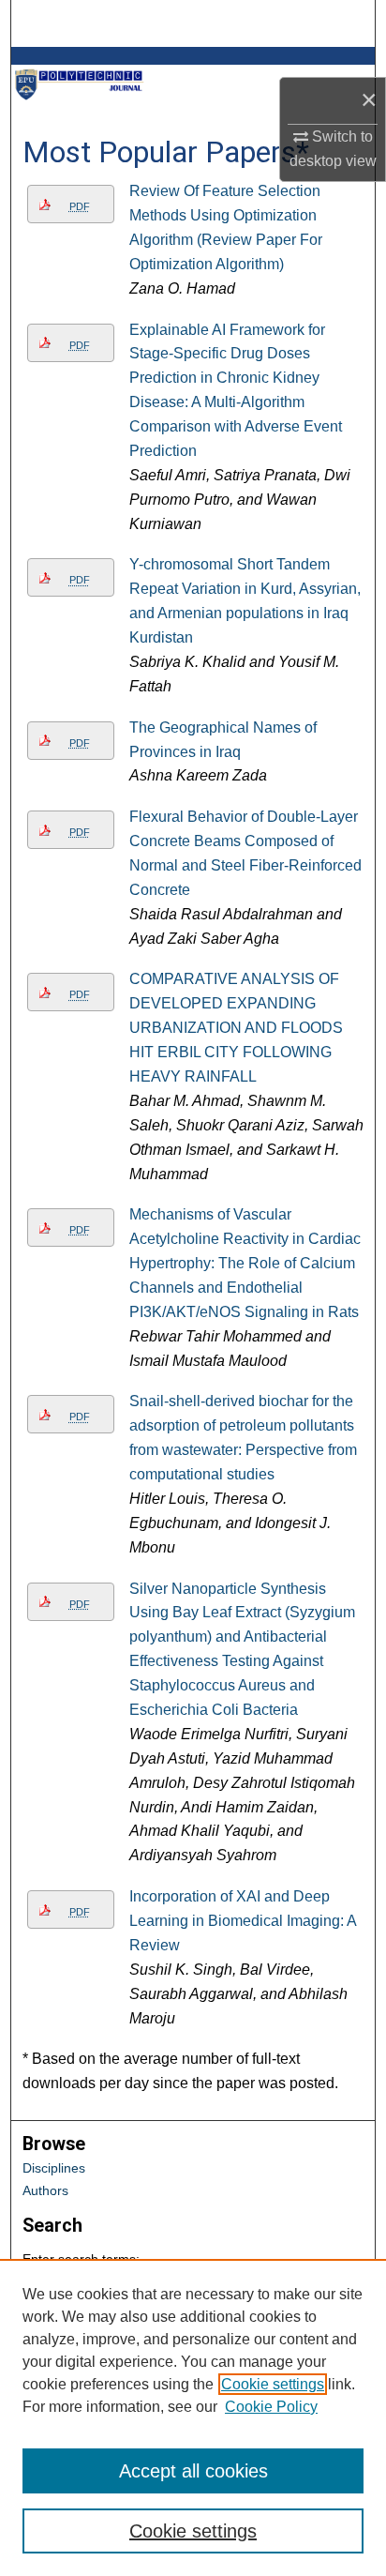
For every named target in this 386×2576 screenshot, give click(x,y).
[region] (193, 2417)
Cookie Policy (271, 2407)
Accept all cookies (193, 2471)
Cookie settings (273, 2384)
